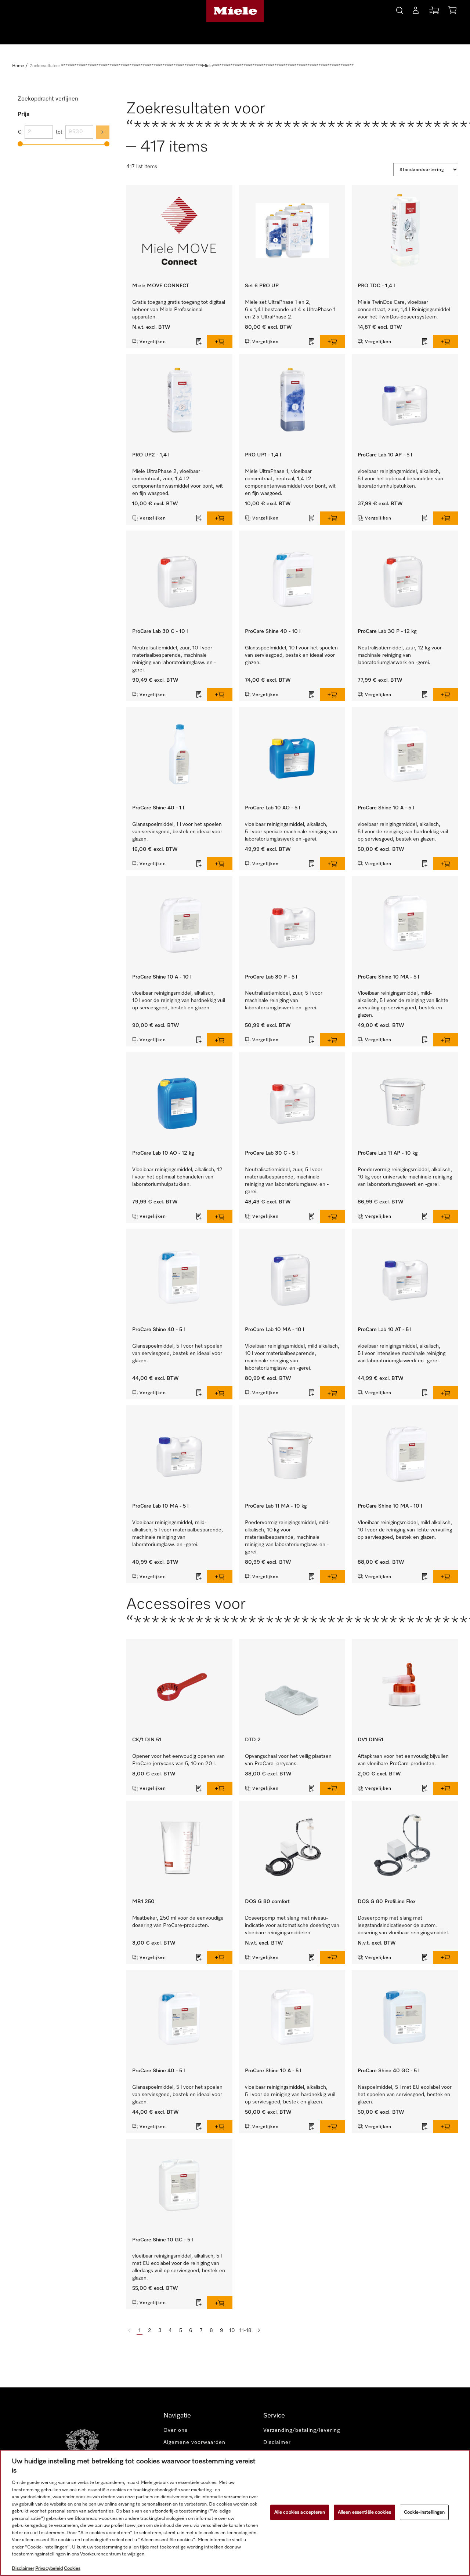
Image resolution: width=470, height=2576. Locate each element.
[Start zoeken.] (399, 9)
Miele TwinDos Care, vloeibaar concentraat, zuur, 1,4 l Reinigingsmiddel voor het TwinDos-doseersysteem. (404, 310)
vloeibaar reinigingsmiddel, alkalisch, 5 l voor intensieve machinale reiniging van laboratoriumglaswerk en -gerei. (402, 1353)
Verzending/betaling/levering (302, 2430)
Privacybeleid (49, 2568)
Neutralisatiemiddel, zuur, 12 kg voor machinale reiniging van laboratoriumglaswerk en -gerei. (400, 655)
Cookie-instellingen (424, 2512)
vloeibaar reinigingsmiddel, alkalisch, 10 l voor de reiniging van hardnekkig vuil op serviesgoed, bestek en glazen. (179, 1001)
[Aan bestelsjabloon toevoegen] (199, 342)
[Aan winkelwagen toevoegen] (220, 342)
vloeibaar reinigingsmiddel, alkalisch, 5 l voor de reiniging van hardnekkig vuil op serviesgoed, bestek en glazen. (403, 832)
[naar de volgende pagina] (259, 2331)
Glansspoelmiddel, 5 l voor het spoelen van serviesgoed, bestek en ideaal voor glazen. (177, 1353)
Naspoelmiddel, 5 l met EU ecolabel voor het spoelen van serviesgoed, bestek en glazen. (405, 2095)
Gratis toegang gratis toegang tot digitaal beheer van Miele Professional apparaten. (179, 310)
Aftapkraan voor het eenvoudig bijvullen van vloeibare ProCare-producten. (403, 1760)
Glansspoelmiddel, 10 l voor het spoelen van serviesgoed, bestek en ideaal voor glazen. (291, 655)
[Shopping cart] (452, 12)
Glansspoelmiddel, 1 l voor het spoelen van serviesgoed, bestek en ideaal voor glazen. (177, 832)
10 (232, 2331)
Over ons (176, 2430)
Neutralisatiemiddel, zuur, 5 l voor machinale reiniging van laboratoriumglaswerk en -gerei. (284, 1001)
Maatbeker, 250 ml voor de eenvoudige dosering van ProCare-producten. (178, 1922)
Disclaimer (277, 2442)
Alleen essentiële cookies (364, 2512)
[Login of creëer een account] (416, 12)
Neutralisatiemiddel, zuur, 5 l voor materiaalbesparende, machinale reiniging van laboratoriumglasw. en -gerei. (287, 1181)
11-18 (245, 2331)
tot (59, 132)
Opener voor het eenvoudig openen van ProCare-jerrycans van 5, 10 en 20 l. (178, 1760)
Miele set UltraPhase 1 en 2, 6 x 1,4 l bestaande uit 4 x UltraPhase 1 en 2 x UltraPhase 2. (290, 310)
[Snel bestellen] (434, 12)
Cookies (72, 2568)
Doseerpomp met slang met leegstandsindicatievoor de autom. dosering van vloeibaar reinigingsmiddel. (403, 1925)
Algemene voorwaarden (194, 2442)
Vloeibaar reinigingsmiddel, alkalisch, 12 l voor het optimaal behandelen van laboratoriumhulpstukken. (177, 1177)
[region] (235, 2513)
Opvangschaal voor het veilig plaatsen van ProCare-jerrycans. (288, 1760)
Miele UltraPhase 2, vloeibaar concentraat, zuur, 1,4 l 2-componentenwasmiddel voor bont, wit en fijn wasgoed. (178, 482)
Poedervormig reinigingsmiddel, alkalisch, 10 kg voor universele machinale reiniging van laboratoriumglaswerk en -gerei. (405, 1177)
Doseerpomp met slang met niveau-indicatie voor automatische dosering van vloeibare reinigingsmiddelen (292, 1925)
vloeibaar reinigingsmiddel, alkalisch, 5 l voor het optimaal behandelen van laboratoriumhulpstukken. (400, 479)
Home (18, 66)
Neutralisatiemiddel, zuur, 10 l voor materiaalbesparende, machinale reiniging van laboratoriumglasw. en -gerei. (174, 659)
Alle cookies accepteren (300, 2512)
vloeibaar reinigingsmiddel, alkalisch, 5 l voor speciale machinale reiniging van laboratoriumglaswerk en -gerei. (291, 832)
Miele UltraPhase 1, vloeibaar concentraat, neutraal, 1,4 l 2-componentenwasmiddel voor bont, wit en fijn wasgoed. (290, 482)
